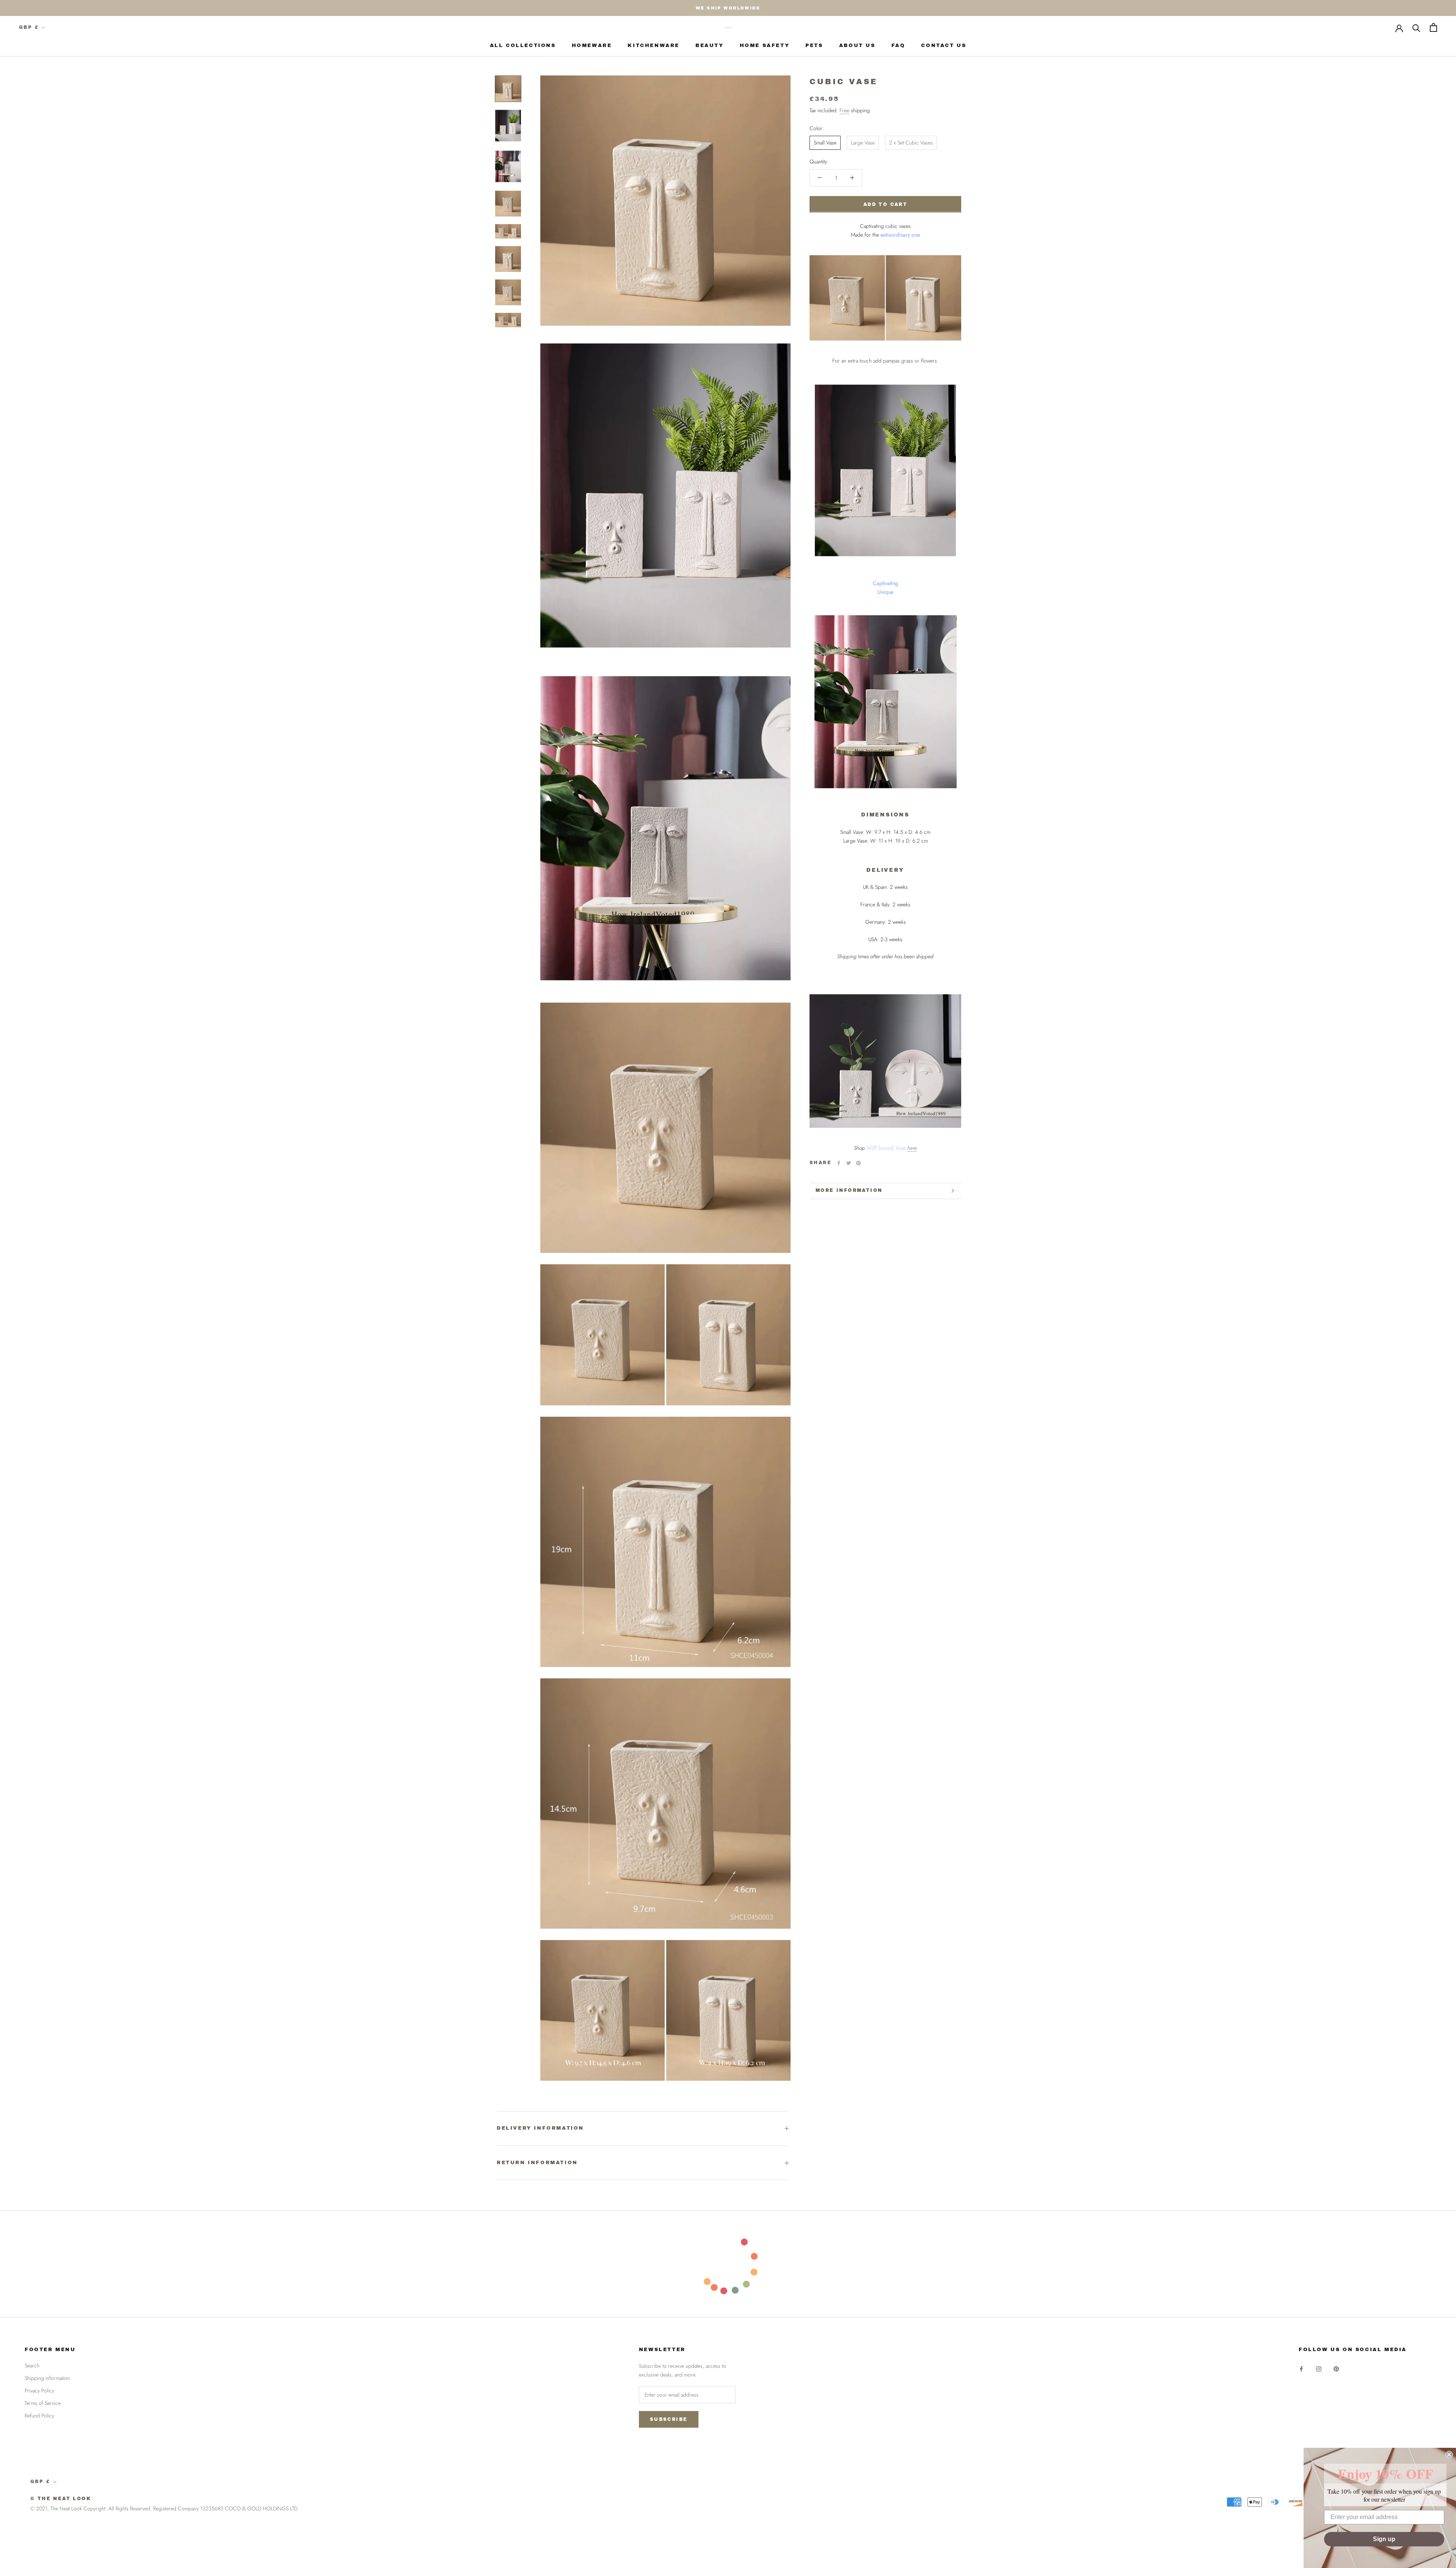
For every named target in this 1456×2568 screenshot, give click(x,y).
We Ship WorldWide (728, 8)
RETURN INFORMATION (537, 2163)
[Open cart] (1433, 27)
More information (849, 1190)
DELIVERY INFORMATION (540, 2128)
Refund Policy (39, 2416)
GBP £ (29, 27)
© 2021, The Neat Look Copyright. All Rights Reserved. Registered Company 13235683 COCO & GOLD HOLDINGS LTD (164, 2508)
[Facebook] (839, 1163)
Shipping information (47, 2378)
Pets (814, 46)
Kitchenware (653, 46)
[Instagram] (1319, 2368)
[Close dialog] (1449, 2455)
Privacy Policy (39, 2391)
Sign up (1384, 2539)
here (912, 1148)
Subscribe (669, 2419)
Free (844, 110)
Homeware (592, 46)
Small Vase (825, 143)
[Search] (1416, 27)
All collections (523, 46)
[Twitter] (849, 1163)
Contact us (944, 46)
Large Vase (863, 143)
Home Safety (765, 46)
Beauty (710, 46)
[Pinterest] (858, 1163)
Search (32, 2366)
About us (857, 46)
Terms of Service (43, 2403)
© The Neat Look (61, 2499)
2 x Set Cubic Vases (911, 143)
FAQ (898, 46)
